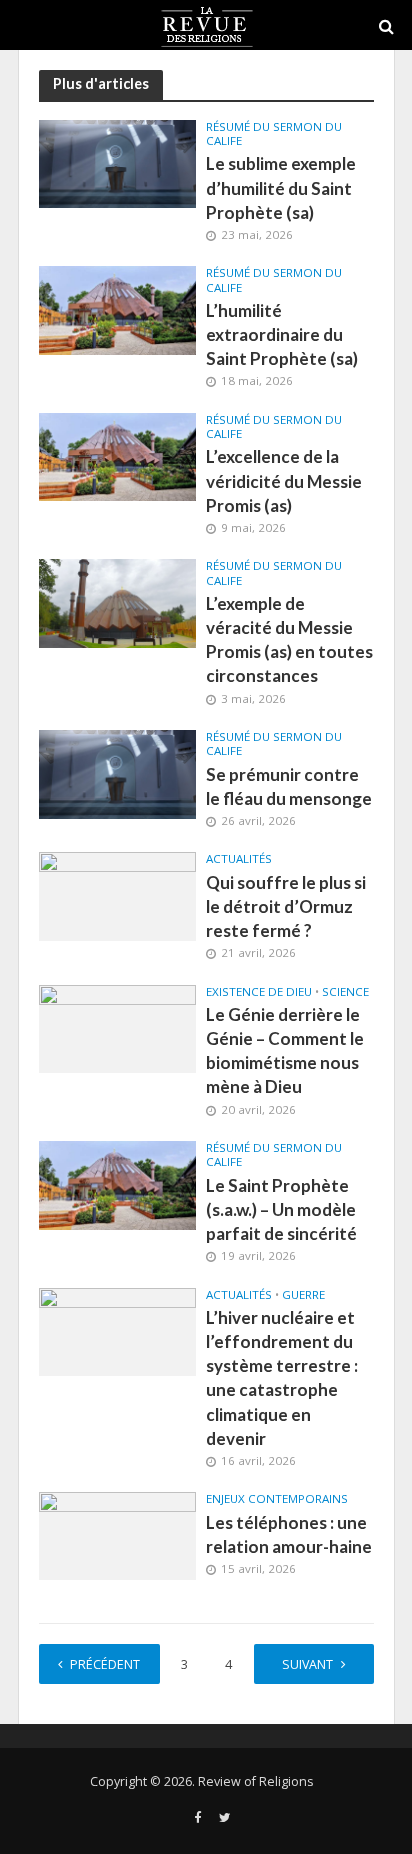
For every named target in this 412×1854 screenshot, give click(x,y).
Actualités (239, 859)
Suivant (307, 1664)
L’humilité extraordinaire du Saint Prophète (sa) (282, 334)
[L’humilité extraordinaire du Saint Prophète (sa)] (118, 309)
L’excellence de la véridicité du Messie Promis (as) (284, 480)
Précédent (105, 1664)
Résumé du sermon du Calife (274, 134)
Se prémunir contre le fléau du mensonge (289, 786)
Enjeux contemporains (277, 1499)
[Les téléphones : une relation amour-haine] (118, 1535)
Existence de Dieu (259, 992)
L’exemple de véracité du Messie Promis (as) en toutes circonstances (289, 640)
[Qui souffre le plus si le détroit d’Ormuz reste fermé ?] (118, 895)
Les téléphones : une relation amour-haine (289, 1534)
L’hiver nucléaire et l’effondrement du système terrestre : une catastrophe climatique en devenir (282, 1378)
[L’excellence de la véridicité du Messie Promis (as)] (118, 455)
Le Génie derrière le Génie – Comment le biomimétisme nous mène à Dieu (285, 1051)
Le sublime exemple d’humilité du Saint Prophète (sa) (281, 187)
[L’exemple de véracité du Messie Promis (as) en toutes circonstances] (118, 602)
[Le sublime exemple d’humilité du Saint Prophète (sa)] (118, 162)
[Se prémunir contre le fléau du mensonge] (118, 773)
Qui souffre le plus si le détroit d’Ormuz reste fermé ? (286, 906)
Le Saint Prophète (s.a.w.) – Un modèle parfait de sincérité (281, 1209)
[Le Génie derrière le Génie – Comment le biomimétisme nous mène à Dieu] (118, 1027)
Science (345, 992)
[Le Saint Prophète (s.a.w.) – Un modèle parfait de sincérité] (118, 1184)
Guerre (303, 1295)
